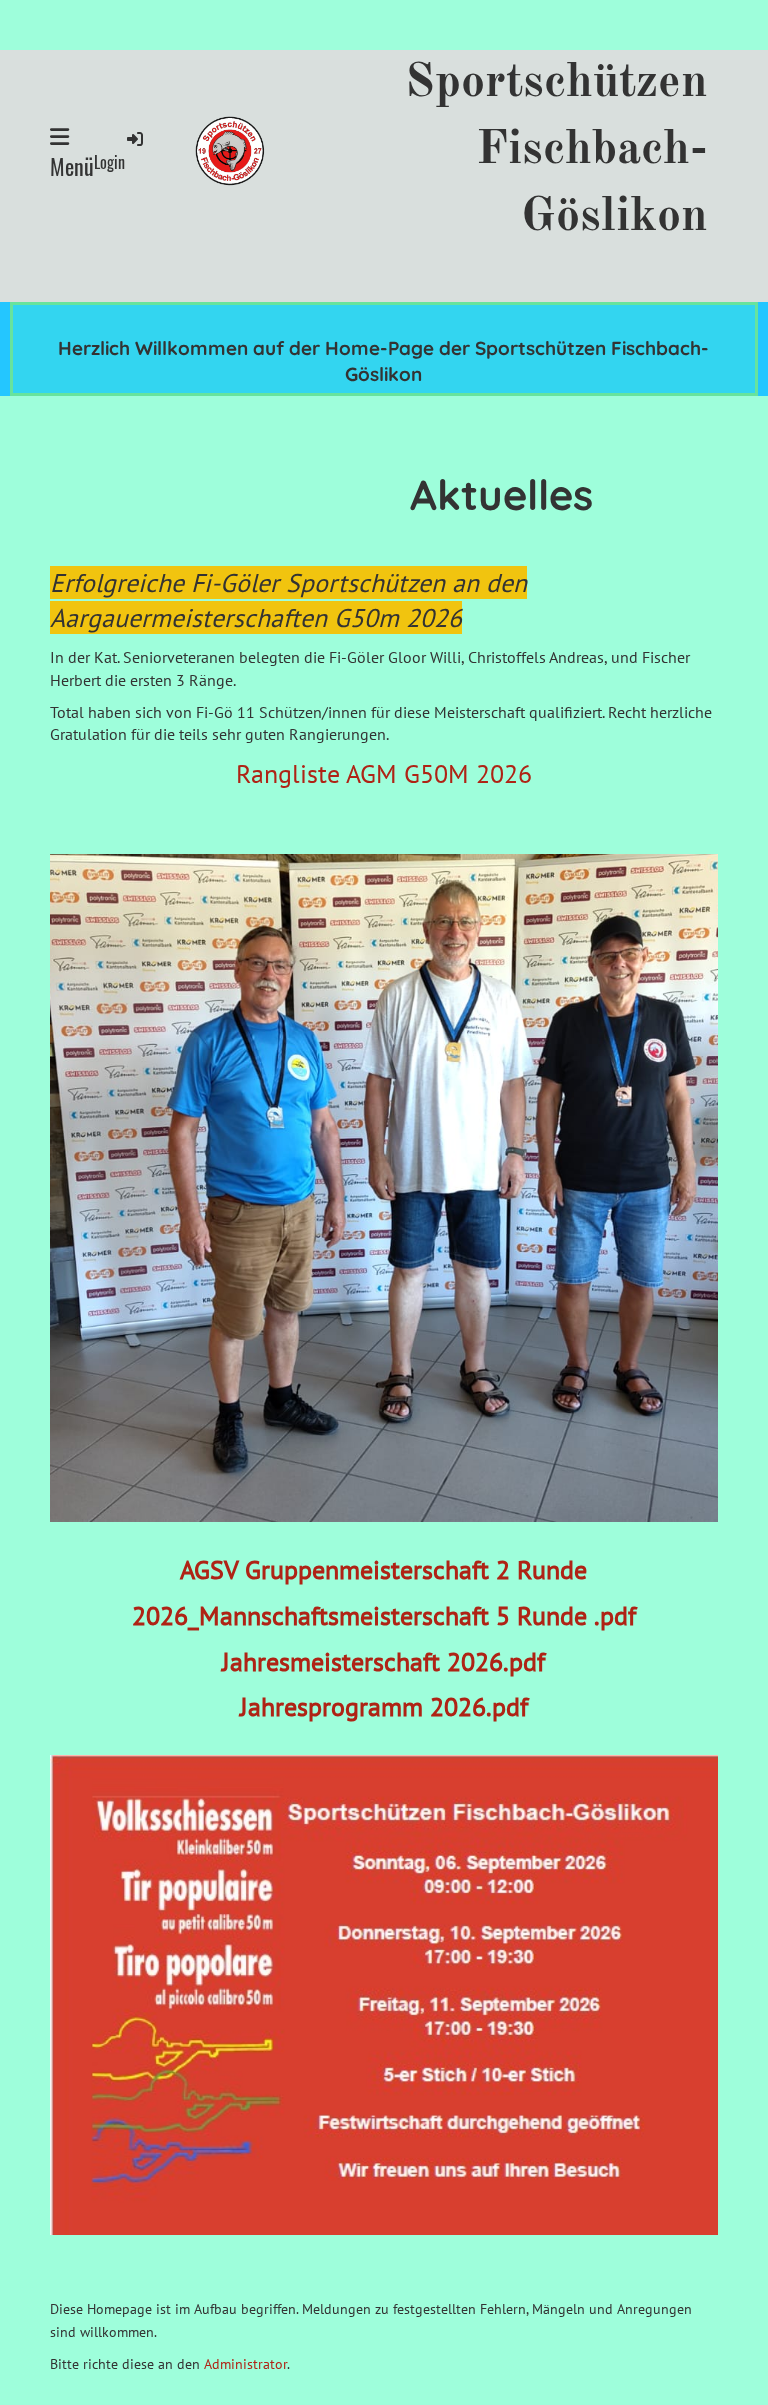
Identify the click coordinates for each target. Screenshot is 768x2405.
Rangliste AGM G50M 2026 (384, 773)
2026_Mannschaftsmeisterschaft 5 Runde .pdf (384, 1615)
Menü (72, 166)
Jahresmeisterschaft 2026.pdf (383, 1661)
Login (109, 161)
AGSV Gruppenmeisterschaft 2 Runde (383, 1569)
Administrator (245, 2363)
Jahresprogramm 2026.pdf (384, 1706)
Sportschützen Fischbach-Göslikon (556, 150)
